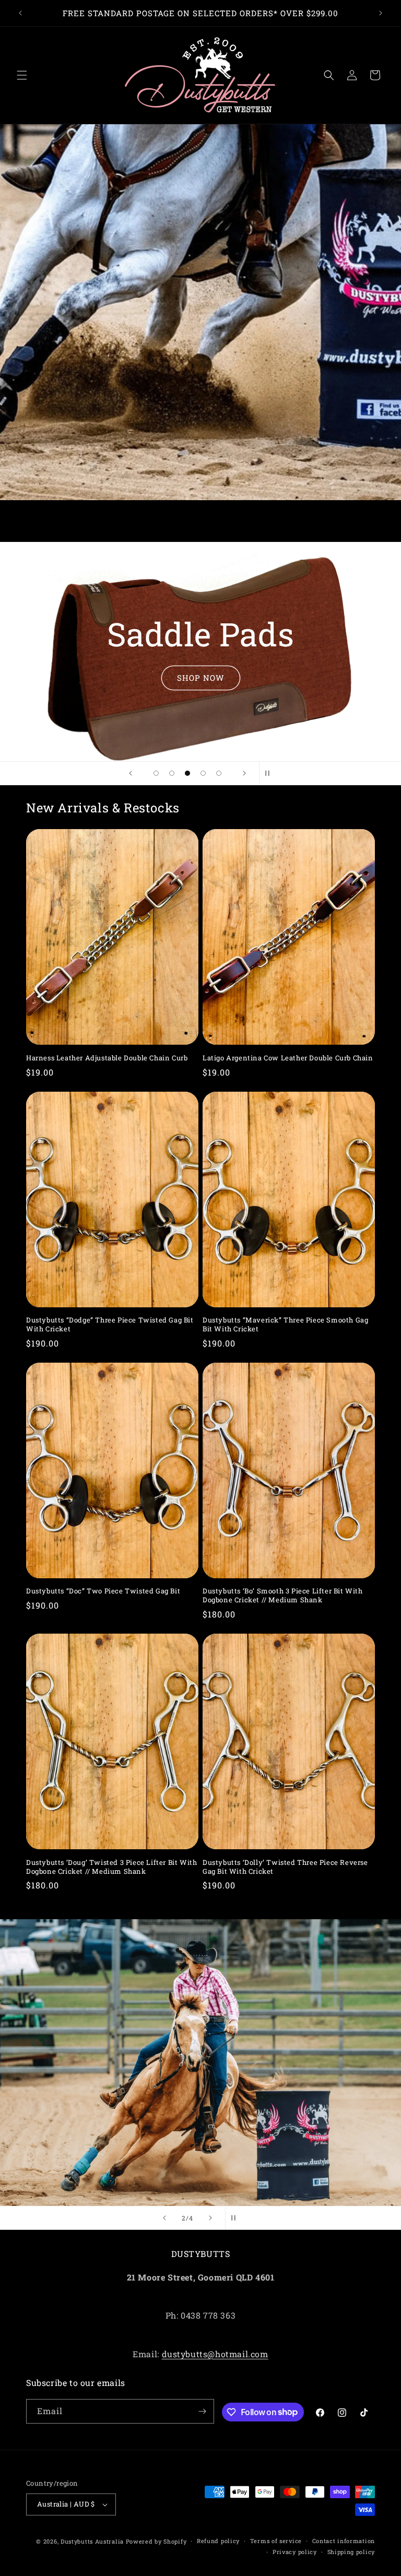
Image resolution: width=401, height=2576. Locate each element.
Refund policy (218, 2541)
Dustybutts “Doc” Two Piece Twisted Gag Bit (103, 1591)
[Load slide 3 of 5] (187, 773)
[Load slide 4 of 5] (203, 773)
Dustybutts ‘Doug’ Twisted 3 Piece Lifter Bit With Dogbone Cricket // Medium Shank (111, 1867)
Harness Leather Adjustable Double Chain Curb (107, 1058)
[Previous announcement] (20, 13)
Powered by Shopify (156, 2541)
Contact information (344, 2541)
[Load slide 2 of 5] (172, 773)
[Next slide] (244, 773)
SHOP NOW (201, 678)
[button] (22, 75)
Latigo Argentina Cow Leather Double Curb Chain (288, 1058)
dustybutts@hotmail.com (215, 2354)
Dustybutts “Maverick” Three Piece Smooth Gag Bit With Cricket (285, 1325)
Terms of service (276, 2541)
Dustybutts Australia (92, 2541)
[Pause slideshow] (270, 773)
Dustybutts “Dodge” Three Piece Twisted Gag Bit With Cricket (110, 1325)
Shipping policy (351, 2552)
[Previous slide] (131, 773)
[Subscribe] (202, 2411)
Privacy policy (295, 2552)
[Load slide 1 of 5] (156, 773)
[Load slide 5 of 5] (219, 773)
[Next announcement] (381, 13)
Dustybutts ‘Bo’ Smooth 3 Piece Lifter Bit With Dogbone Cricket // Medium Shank (283, 1596)
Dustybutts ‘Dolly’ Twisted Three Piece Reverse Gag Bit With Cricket (285, 1867)
